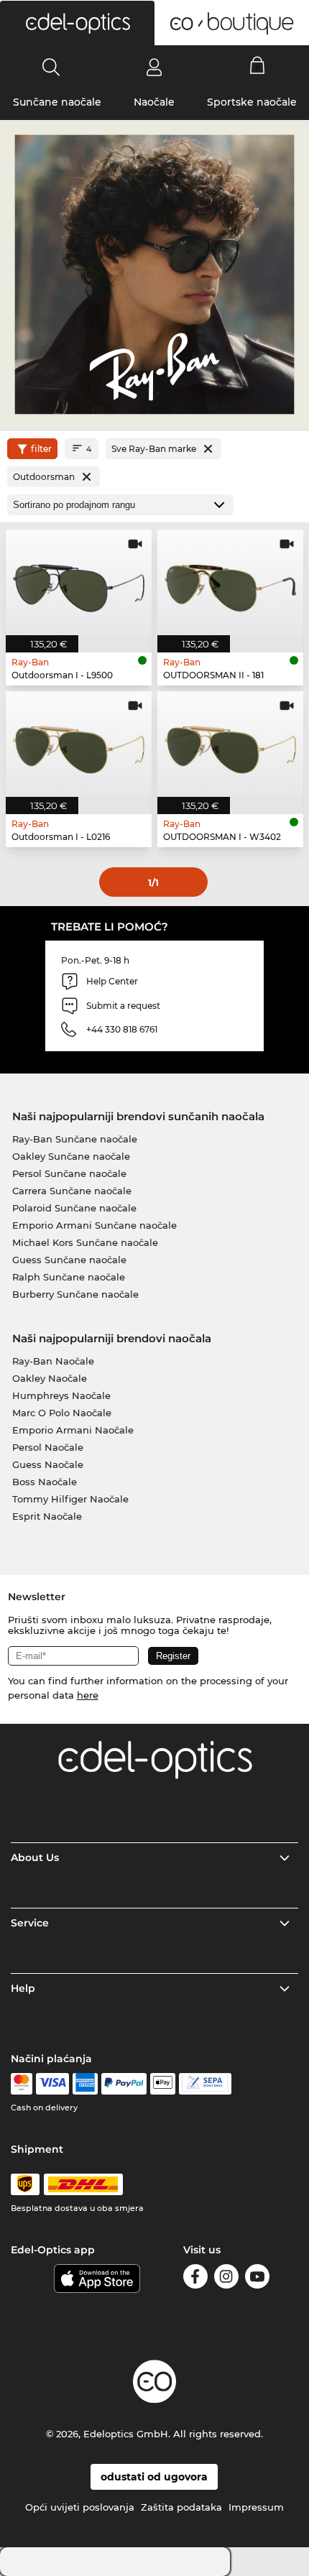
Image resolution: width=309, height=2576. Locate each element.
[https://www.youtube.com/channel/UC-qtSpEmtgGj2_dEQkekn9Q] (257, 2279)
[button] (77, 23)
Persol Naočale (48, 1447)
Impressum (256, 2507)
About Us (35, 1857)
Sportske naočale (252, 102)
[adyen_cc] (22, 2084)
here (88, 1695)
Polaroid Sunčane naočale (74, 1208)
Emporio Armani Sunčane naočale (94, 1225)
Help (23, 1988)
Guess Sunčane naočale (69, 1260)
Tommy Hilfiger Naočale (70, 1499)
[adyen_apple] (163, 2084)
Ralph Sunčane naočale (69, 1277)
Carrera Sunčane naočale (72, 1191)
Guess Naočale (48, 1464)
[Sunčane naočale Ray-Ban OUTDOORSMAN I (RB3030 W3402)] (230, 744)
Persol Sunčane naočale (69, 1173)
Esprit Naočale (47, 1516)
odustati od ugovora (154, 2477)
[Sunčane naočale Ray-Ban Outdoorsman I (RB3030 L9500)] (79, 582)
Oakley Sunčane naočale (71, 1156)
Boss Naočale (45, 1482)
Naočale (154, 102)
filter (41, 449)
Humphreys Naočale (61, 1395)
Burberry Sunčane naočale (75, 1294)
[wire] (205, 2084)
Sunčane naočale (57, 102)
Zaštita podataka (181, 2507)
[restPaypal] (124, 2084)
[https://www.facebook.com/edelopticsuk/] (195, 2279)
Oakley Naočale (50, 1378)
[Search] (51, 67)
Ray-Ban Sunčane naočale (75, 1139)
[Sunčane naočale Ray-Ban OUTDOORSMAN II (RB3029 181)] (230, 582)
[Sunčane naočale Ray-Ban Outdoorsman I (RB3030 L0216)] (79, 744)
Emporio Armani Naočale (73, 1430)
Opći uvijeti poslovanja (80, 2507)
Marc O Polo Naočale (62, 1413)
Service (30, 1923)
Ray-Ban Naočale (53, 1361)
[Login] (154, 67)
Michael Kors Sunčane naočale (85, 1242)
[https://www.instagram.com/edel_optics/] (226, 2279)
